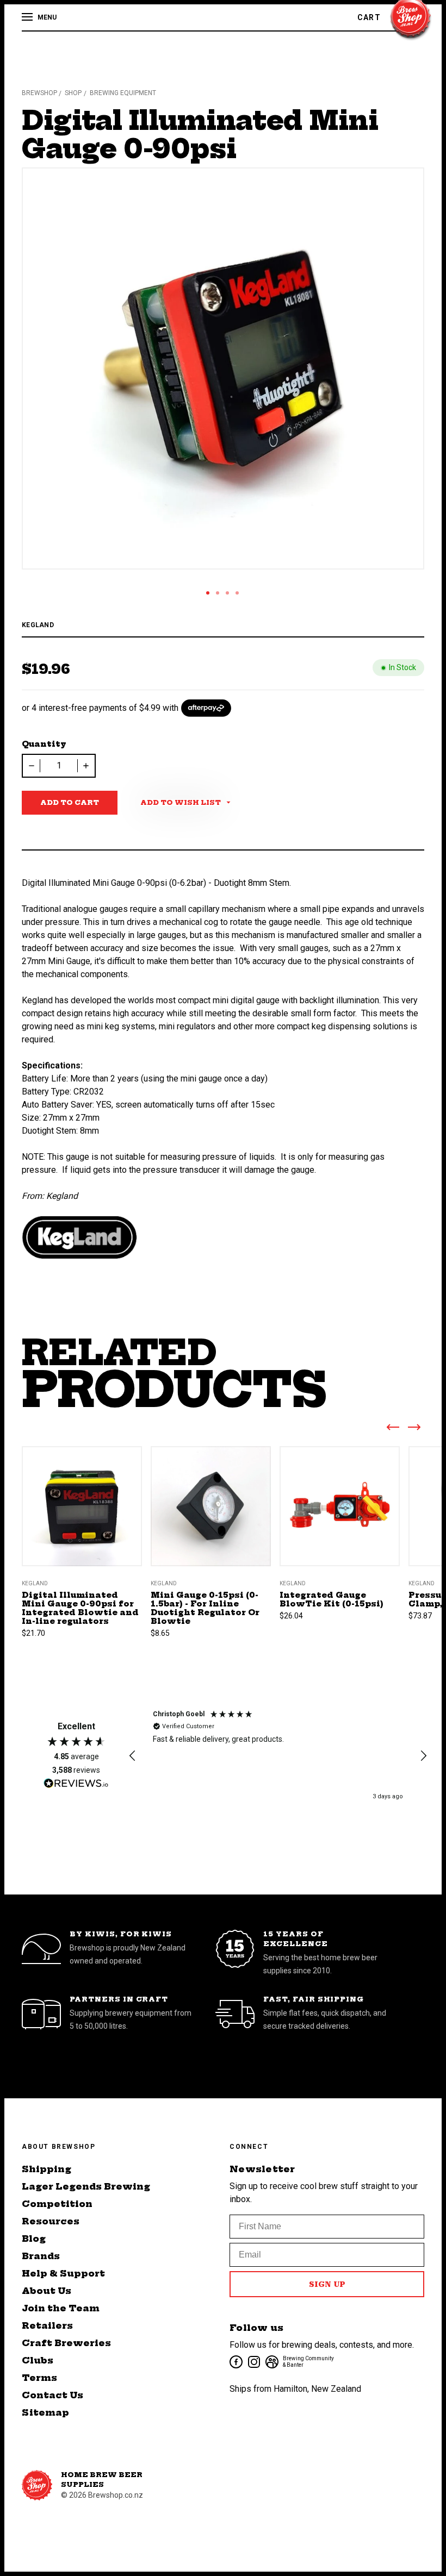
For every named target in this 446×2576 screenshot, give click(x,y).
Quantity (44, 744)
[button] (133, 1756)
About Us (47, 2291)
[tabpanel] (223, 368)
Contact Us (52, 2395)
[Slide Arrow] (393, 1429)
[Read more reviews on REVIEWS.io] (76, 1785)
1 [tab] (208, 593)
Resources (51, 2221)
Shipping (47, 2169)
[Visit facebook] (235, 2361)
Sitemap (45, 2412)
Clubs (38, 2360)
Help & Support (63, 2273)
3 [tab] (227, 593)
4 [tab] (237, 593)
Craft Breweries (66, 2343)
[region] (278, 1756)
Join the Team (61, 2308)
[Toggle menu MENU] (28, 17)
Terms (39, 2378)
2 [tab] (218, 593)
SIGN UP (327, 2284)
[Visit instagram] (253, 2361)
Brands (41, 2256)
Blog (34, 2239)
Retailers (47, 2325)
